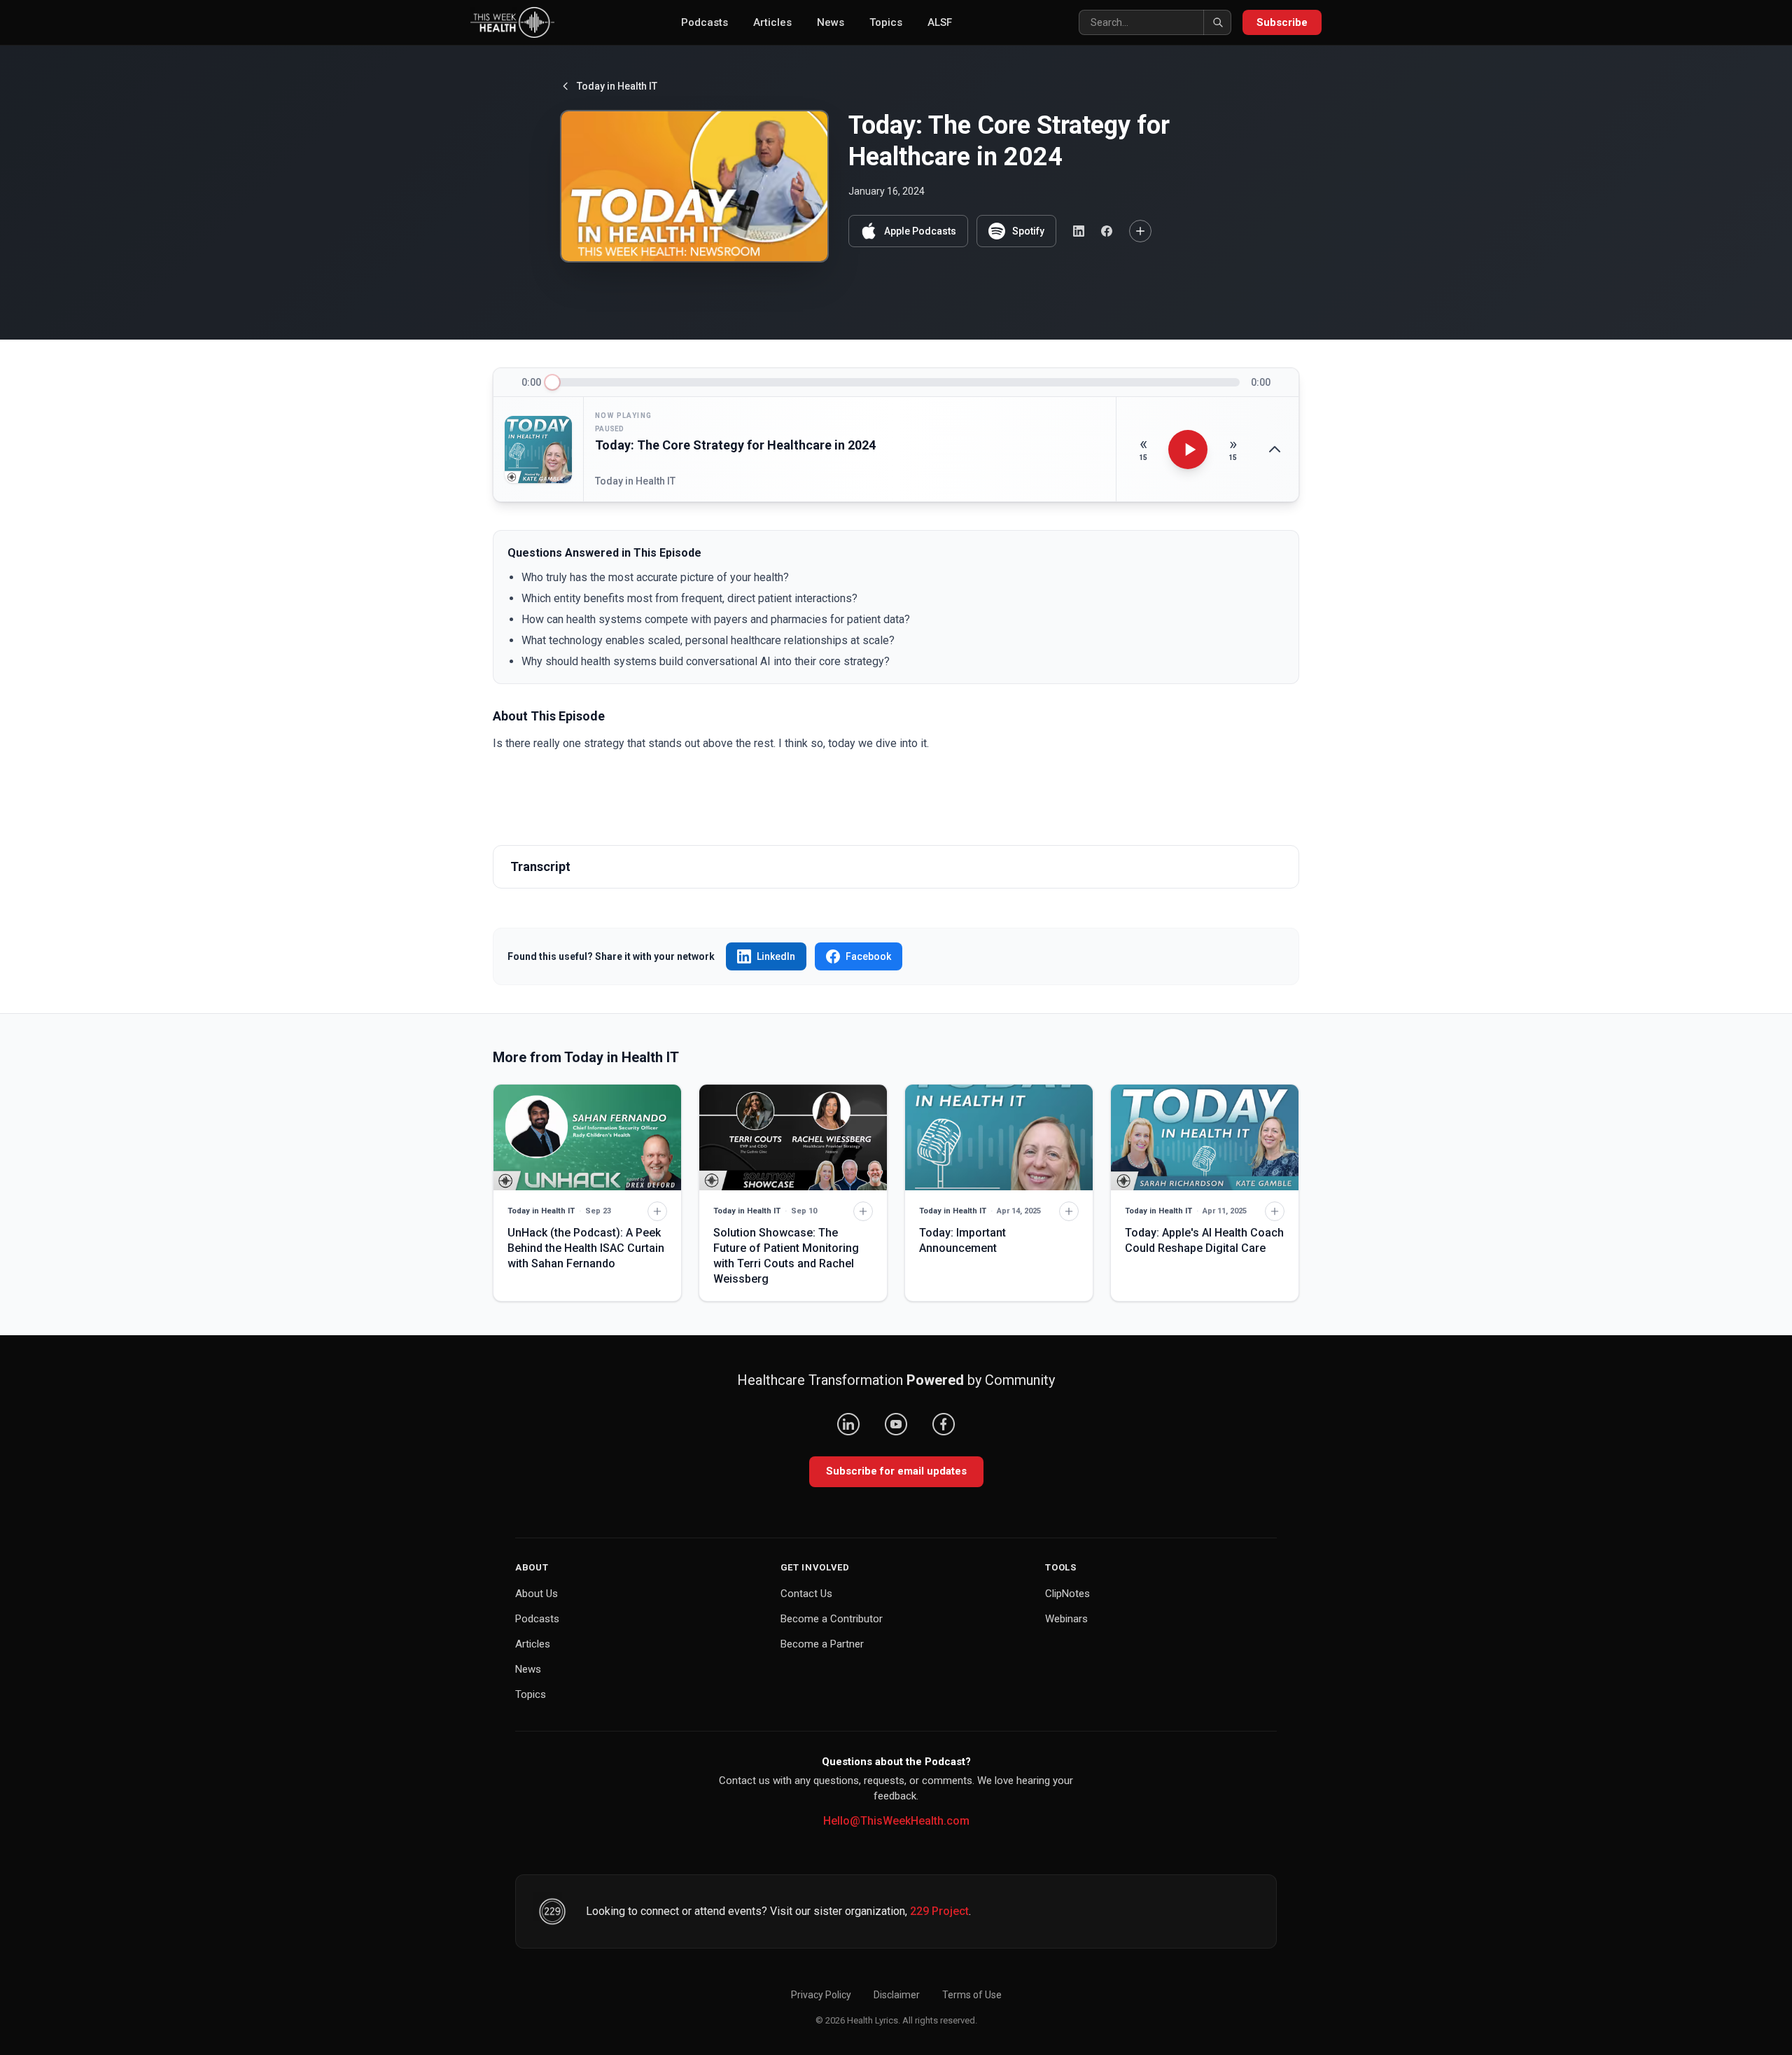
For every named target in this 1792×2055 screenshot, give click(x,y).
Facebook (868, 956)
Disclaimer (897, 1995)
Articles (772, 22)
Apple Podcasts (920, 231)
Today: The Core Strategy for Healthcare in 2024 (735, 445)
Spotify (1028, 231)
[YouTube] (896, 1424)
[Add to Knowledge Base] (1140, 231)
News (831, 22)
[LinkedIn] (848, 1424)
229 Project (939, 1911)
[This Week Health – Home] (512, 22)
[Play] (1188, 450)
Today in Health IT (617, 86)
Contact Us (806, 1594)
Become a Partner (822, 1644)
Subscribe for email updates (896, 1471)
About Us (537, 1594)
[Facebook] (944, 1424)
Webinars (1066, 1619)
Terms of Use (972, 1995)
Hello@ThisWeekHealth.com (896, 1821)
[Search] (1217, 22)
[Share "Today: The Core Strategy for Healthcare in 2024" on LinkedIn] (1079, 231)
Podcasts (705, 22)
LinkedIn (776, 956)
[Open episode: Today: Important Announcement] (999, 1137)
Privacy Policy (821, 1995)
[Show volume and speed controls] (1275, 450)
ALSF (940, 22)
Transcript (540, 866)
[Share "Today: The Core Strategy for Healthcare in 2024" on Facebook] (1107, 231)
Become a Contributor (832, 1619)
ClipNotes (1067, 1594)
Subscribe (1282, 22)
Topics (886, 22)
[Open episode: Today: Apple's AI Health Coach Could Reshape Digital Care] (1205, 1137)
